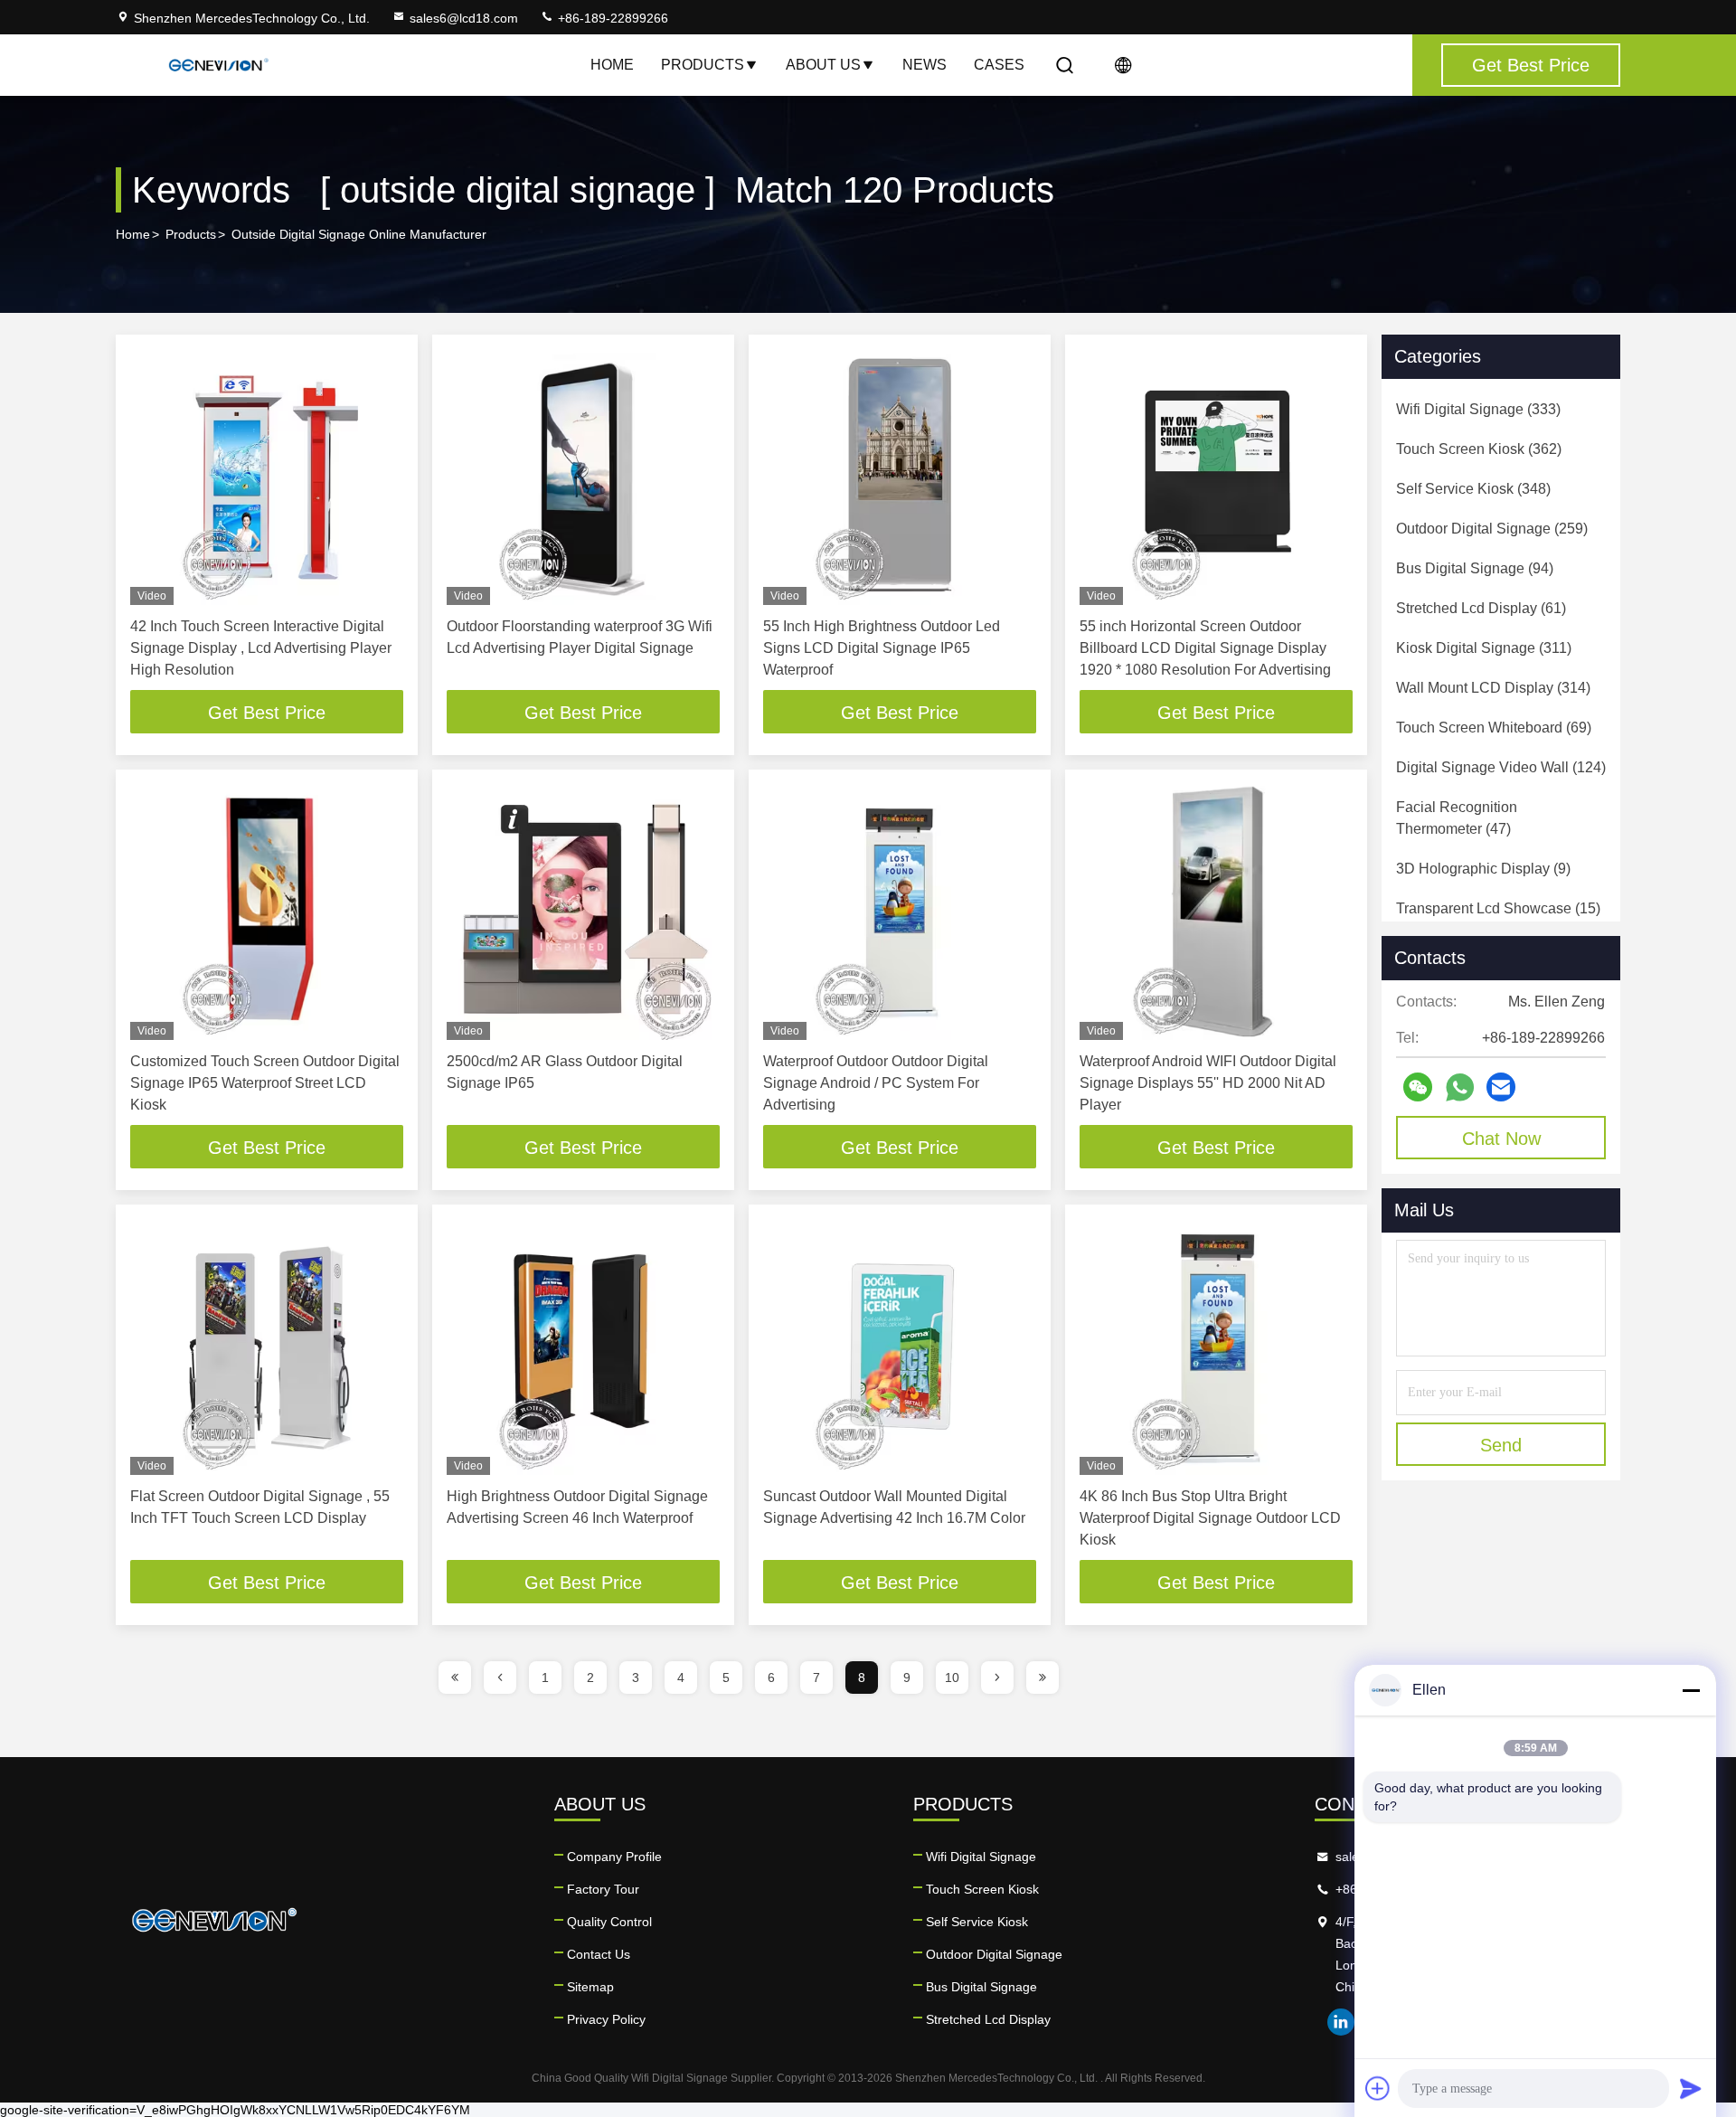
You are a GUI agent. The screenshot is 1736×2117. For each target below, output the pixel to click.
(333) (1478, 409)
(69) (1494, 728)
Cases (999, 65)
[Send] (1691, 2088)
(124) (1501, 767)
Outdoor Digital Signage (994, 1954)
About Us (823, 65)
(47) (1457, 818)
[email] (1501, 1087)
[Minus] (1691, 1690)
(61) (1481, 608)
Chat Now (1501, 1139)
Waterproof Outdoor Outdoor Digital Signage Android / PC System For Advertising (876, 1083)
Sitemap (590, 1987)
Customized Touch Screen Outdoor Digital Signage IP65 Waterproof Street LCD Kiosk (265, 1083)
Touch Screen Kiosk (982, 1889)
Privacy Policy (606, 2019)
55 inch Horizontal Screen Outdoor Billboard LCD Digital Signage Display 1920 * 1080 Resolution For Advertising (1205, 648)
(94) (1475, 568)
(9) (1483, 869)
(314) (1493, 688)
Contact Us (599, 1954)
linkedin (1341, 2022)
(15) (1498, 908)
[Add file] (1378, 2088)
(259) (1492, 529)
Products (703, 65)
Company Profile (614, 1857)
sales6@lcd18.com (464, 18)
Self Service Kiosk (977, 1922)
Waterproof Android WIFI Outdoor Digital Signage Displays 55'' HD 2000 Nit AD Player (1208, 1083)
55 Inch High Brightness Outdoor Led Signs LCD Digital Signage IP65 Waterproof (882, 648)
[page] (455, 1678)
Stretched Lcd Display (988, 2019)
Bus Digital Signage (981, 1987)
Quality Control (609, 1922)
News (925, 65)
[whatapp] (1460, 1087)
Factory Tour (603, 1889)
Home (612, 65)
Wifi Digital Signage (981, 1857)
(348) (1473, 489)
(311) (1484, 648)
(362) (1479, 449)
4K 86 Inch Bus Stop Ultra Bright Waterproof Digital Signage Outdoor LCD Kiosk (1210, 1518)
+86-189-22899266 (611, 18)
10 (952, 1678)
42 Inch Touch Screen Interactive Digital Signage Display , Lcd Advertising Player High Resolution (261, 648)
